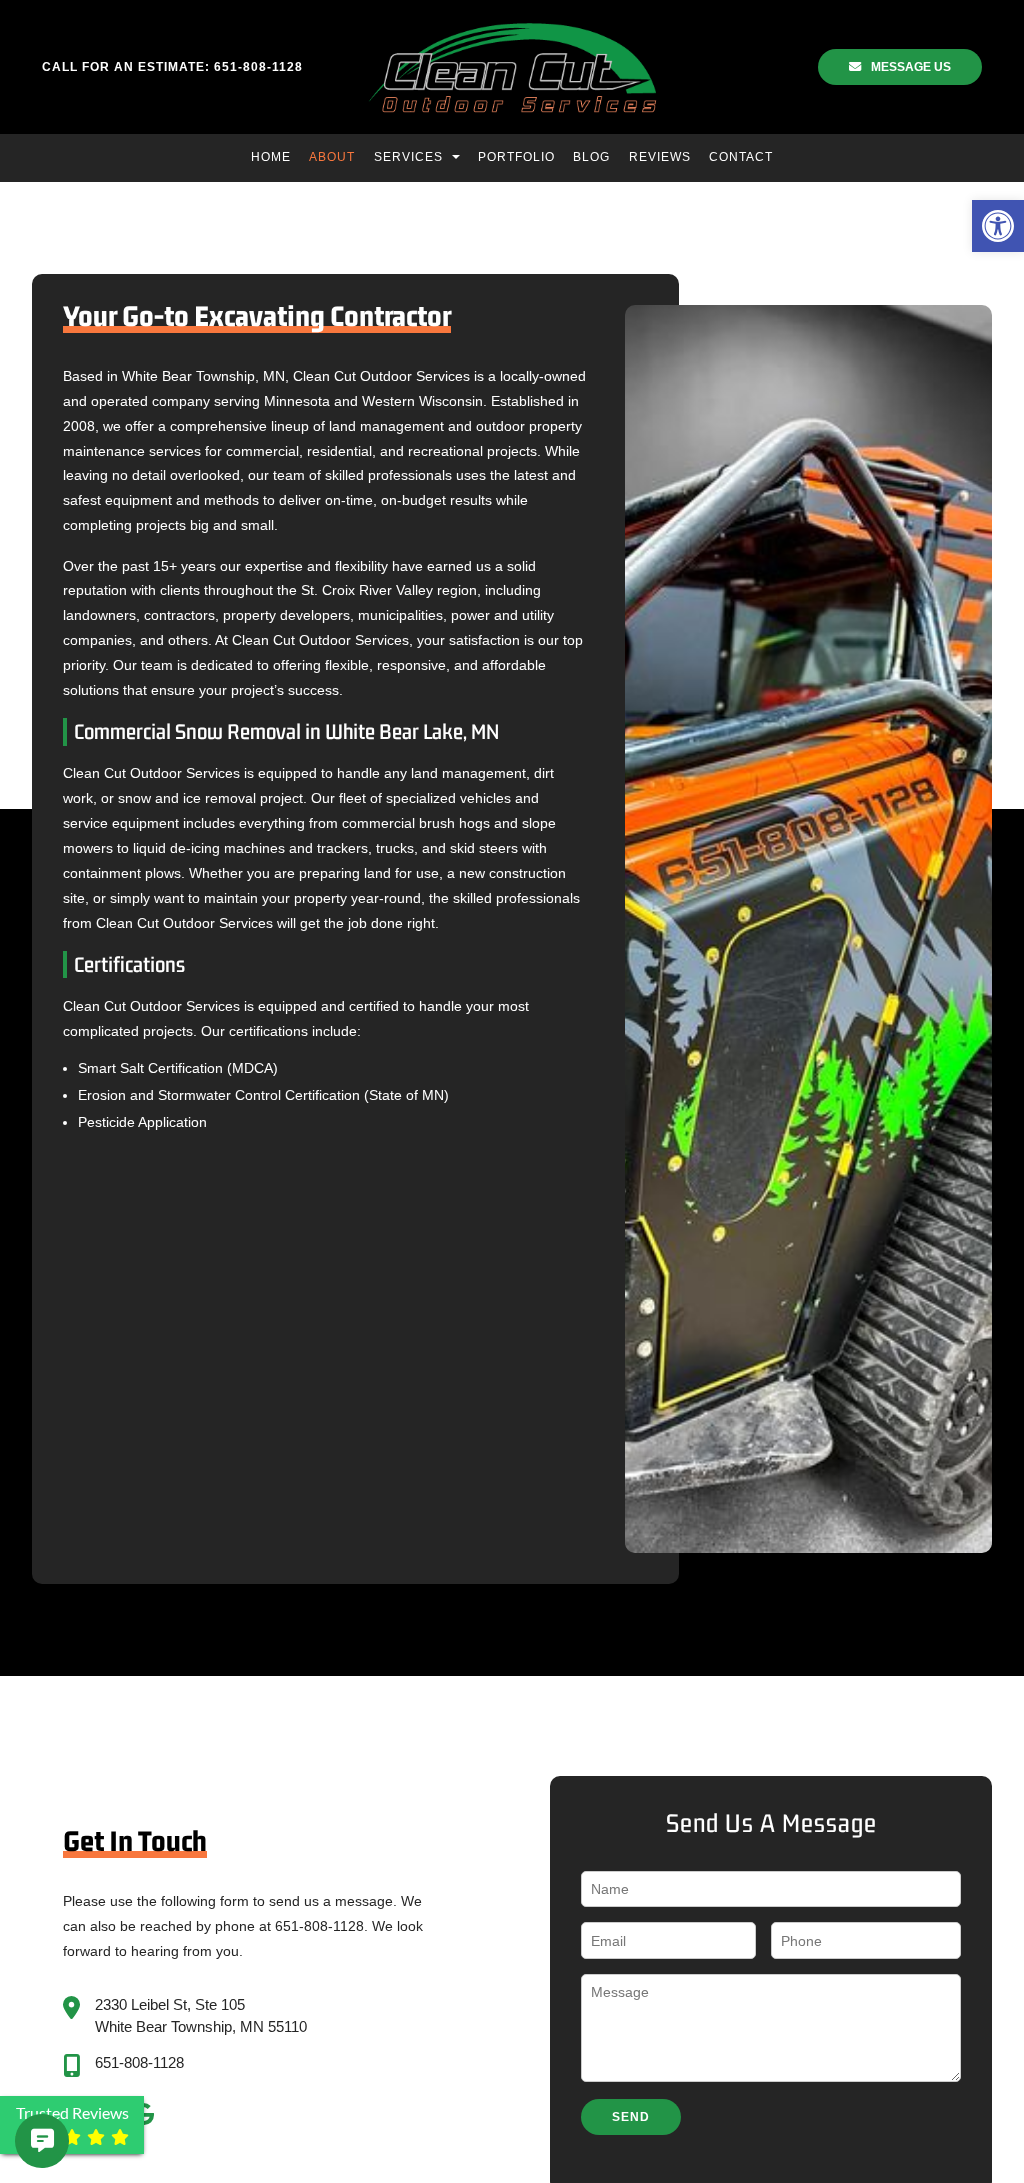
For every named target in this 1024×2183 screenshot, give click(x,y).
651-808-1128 (139, 2062)
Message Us (911, 67)
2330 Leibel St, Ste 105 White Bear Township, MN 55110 (201, 2015)
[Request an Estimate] (19, 2141)
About (332, 157)
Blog (591, 157)
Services (410, 157)
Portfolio (516, 157)
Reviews (660, 157)
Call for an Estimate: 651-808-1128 (172, 67)
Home (271, 157)
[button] (998, 226)
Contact (741, 157)
